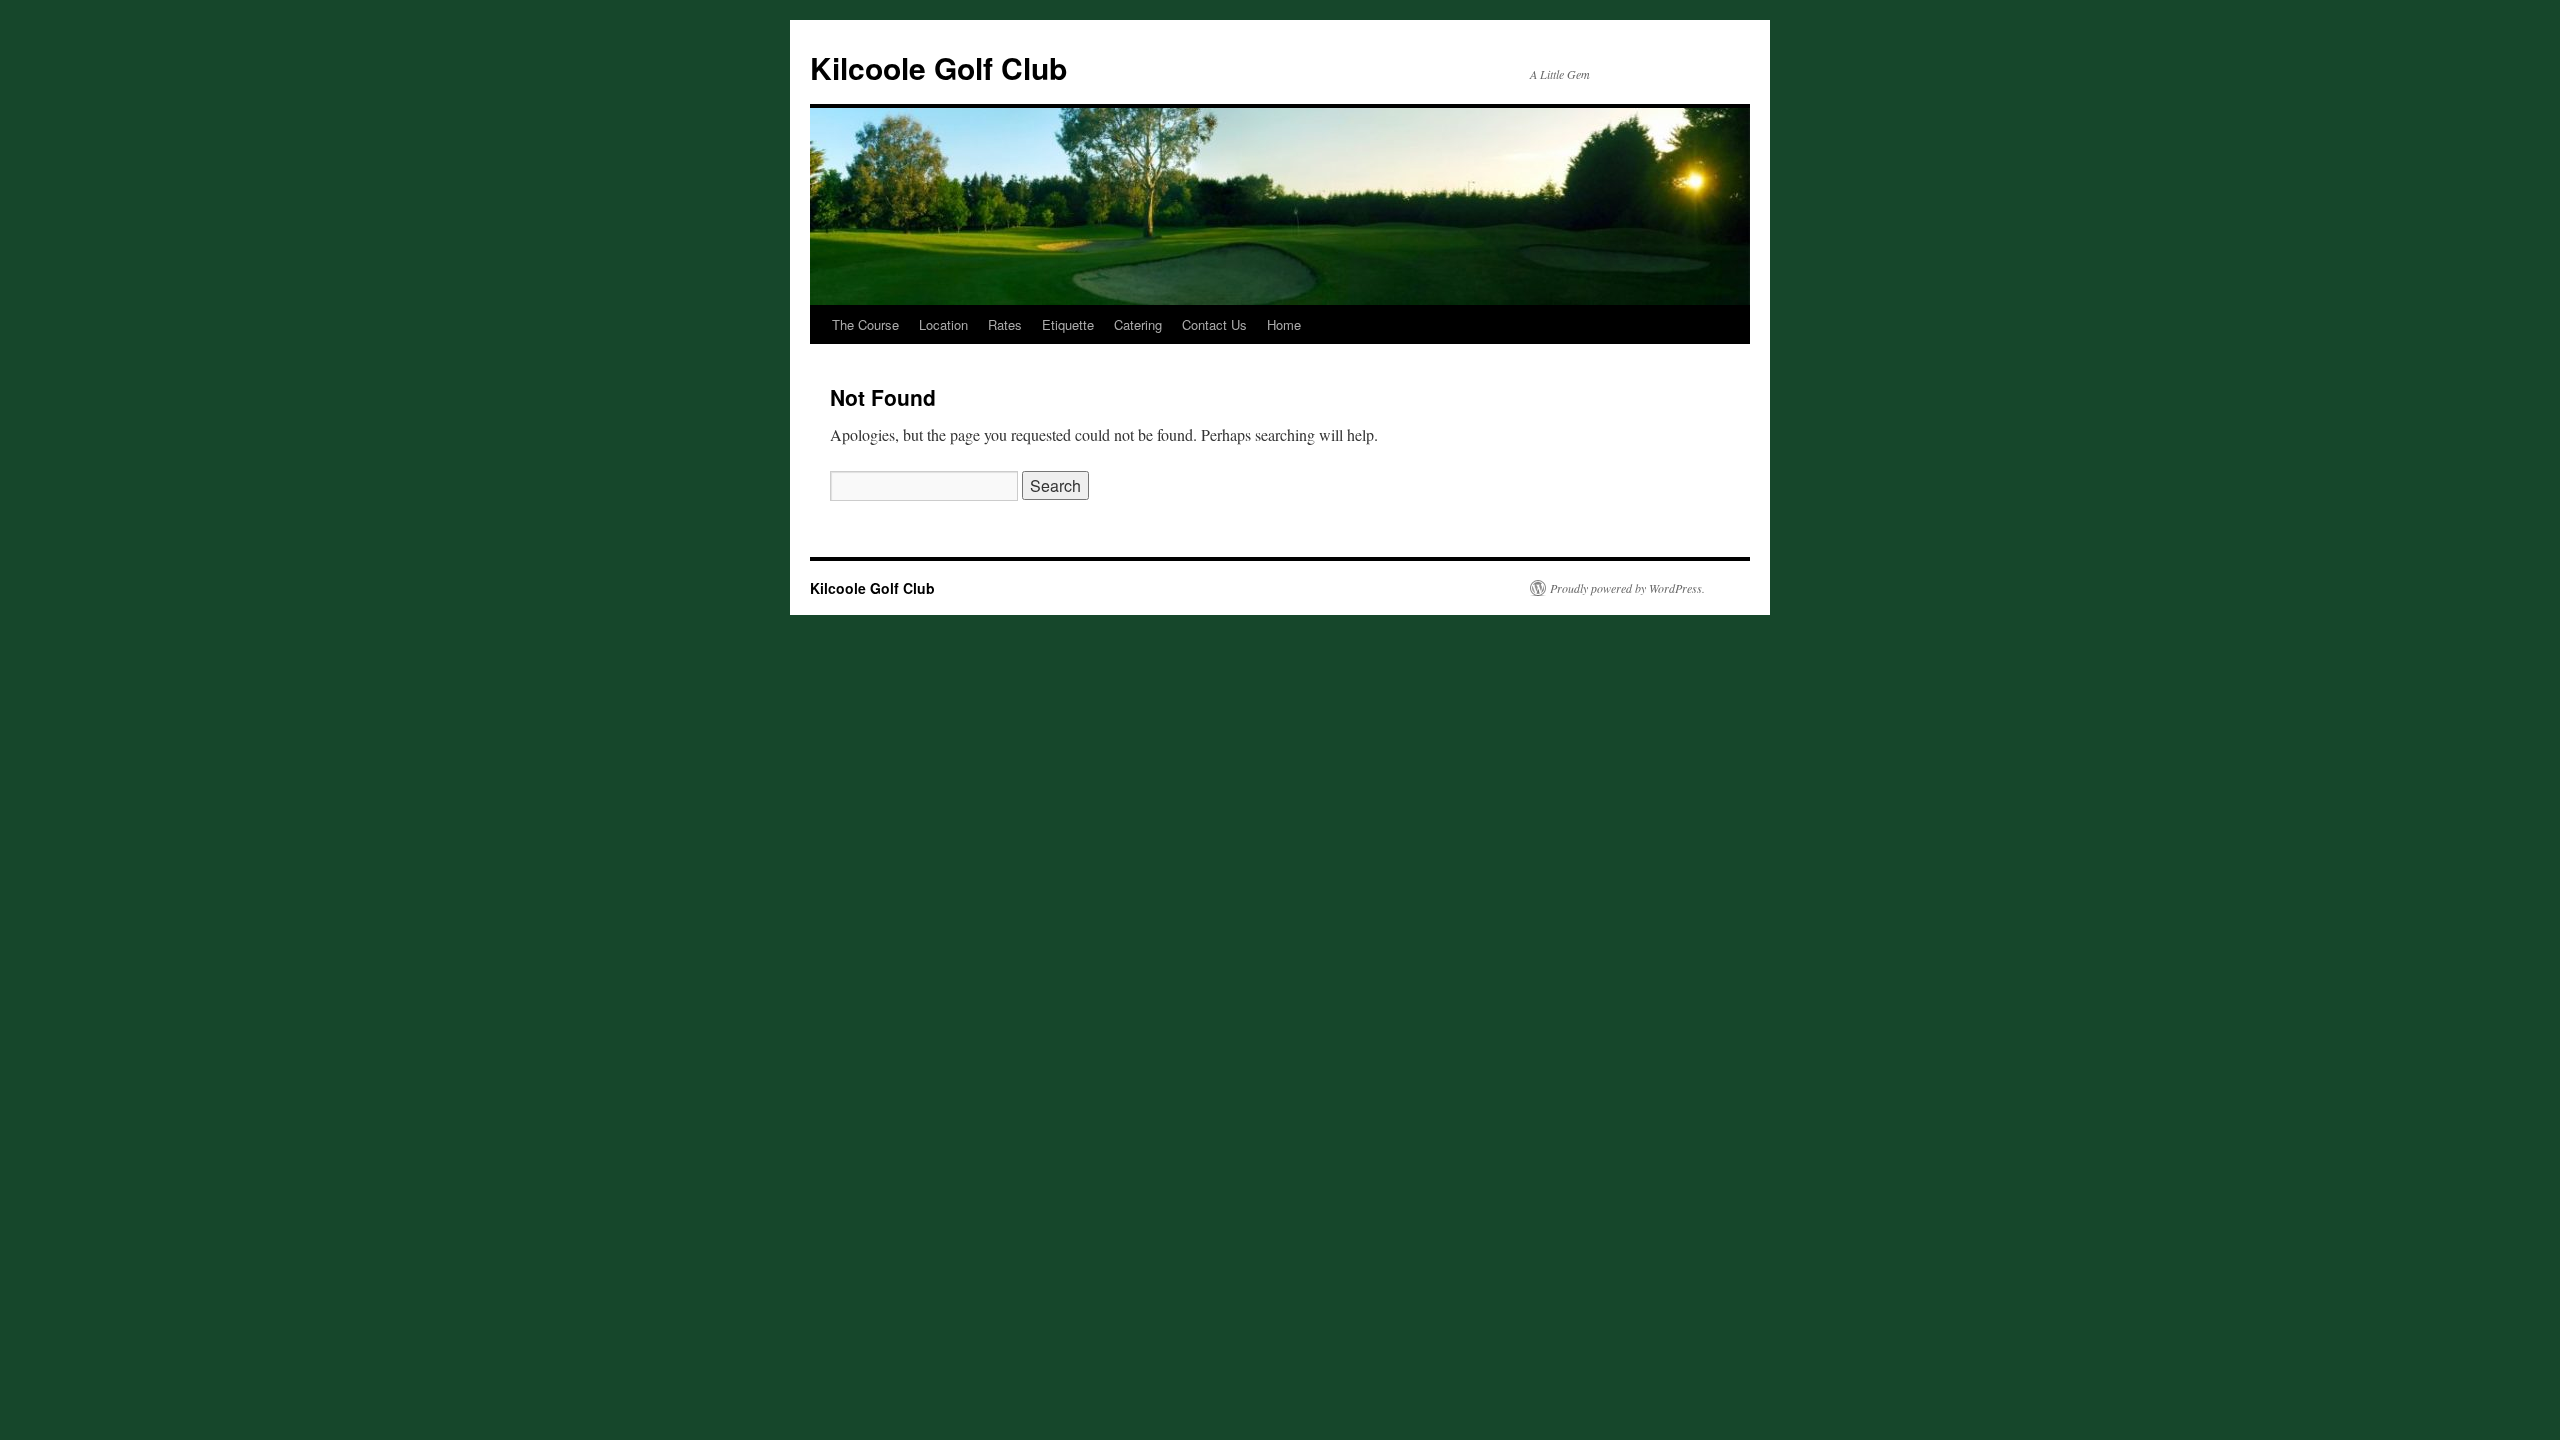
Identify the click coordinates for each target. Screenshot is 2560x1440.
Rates (1005, 324)
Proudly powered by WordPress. (1627, 588)
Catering (1138, 324)
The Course (865, 324)
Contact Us (1214, 324)
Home (1284, 324)
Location (943, 324)
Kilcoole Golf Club (938, 67)
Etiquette (1068, 324)
